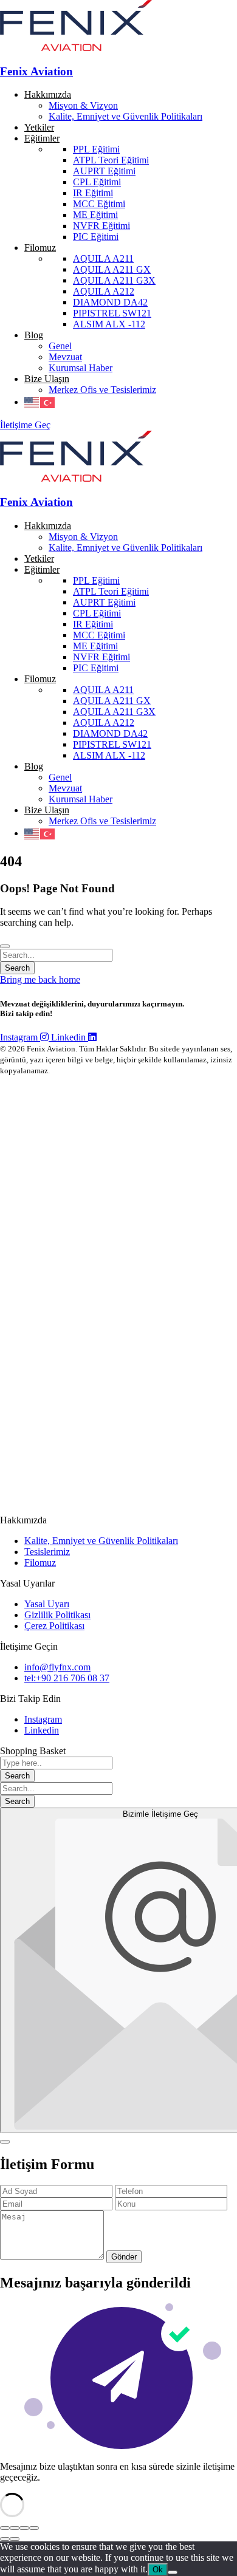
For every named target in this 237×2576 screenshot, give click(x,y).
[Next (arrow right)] (15, 2539)
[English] (32, 402)
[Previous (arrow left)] (5, 2539)
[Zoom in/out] (34, 2528)
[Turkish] (48, 402)
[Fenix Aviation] (76, 48)
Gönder (124, 2257)
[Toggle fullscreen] (24, 2528)
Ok (158, 2570)
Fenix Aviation (36, 71)
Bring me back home (40, 979)
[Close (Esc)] (5, 2528)
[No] (173, 2572)
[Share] (15, 2528)
